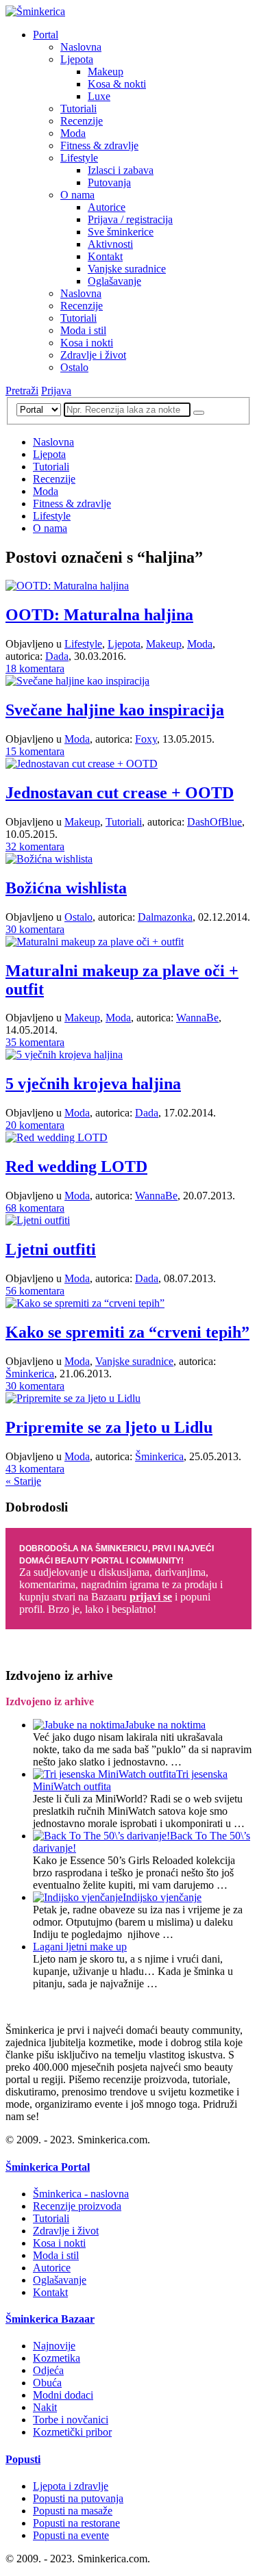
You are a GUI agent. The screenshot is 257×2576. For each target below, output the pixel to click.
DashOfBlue (215, 822)
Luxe (99, 96)
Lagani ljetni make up (80, 1947)
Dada (57, 656)
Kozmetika (57, 2358)
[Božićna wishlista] (49, 859)
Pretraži (22, 391)
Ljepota (77, 59)
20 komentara (35, 1125)
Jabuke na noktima (165, 1725)
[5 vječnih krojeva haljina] (64, 1055)
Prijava (56, 391)
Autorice (107, 207)
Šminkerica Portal (48, 2167)
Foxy (146, 739)
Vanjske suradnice (127, 269)
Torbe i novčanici (71, 2420)
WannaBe (197, 1018)
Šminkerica (30, 1374)
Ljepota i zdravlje (71, 2486)
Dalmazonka (165, 917)
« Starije (23, 1481)
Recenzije (82, 121)
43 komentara (35, 1469)
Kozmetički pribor (72, 2432)
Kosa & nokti (117, 84)
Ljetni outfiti (51, 1249)
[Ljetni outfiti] (38, 1220)
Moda (73, 133)
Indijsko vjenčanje (162, 1897)
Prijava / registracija (130, 219)
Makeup (106, 72)
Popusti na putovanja (78, 2498)
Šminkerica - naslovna (81, 2194)
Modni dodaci (63, 2395)
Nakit (45, 2407)
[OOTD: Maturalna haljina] (67, 586)
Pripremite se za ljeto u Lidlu (109, 1427)
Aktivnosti (110, 244)
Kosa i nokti (87, 343)
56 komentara (35, 1291)
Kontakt (105, 256)
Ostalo (74, 367)
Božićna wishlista (66, 888)
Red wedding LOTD (76, 1166)
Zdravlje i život (93, 355)
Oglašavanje (114, 281)
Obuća (47, 2383)
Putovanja (109, 182)
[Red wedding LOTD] (57, 1137)
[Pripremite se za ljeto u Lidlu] (73, 1398)
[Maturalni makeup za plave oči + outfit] (95, 942)
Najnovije (54, 2346)
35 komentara (35, 1042)
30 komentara (35, 929)
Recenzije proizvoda (77, 2206)
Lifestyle (79, 158)
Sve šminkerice (121, 232)
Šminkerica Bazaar (50, 2319)
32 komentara (35, 846)
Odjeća (48, 2370)
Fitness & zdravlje (99, 145)
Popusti (23, 2459)
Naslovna (81, 47)
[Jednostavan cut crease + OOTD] (82, 764)
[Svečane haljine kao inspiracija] (77, 681)
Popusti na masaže (73, 2511)
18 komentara (35, 668)
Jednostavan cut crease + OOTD (120, 793)
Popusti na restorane (76, 2523)
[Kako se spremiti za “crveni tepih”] (85, 1303)
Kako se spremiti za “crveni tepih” (127, 1332)
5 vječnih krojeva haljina (93, 1084)
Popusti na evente (71, 2535)
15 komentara (35, 751)
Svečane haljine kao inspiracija (115, 710)
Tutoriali (78, 109)
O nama (77, 195)
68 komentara (35, 1208)
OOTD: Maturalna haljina (99, 615)
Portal (46, 35)
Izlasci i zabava (121, 170)
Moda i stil (83, 330)
